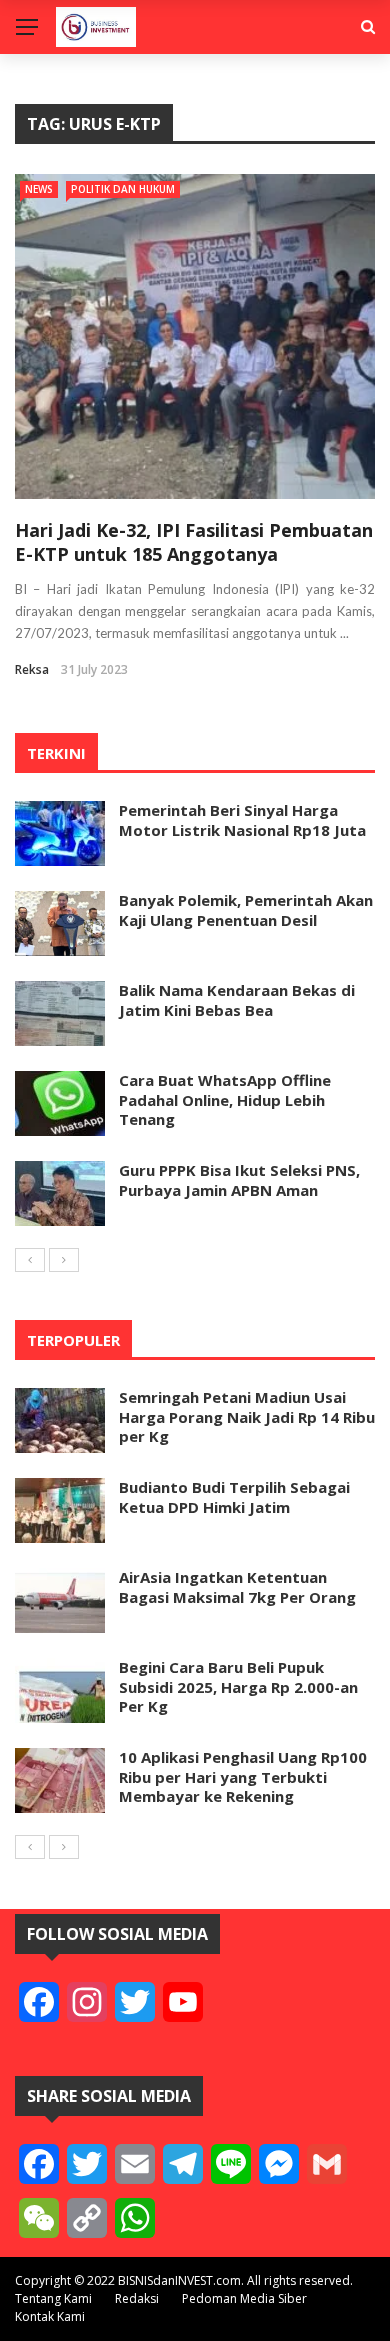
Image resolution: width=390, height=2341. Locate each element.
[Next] (64, 1260)
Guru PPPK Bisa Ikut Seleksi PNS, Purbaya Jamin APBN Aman (239, 1180)
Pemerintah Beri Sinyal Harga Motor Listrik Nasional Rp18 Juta (242, 820)
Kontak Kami (50, 2316)
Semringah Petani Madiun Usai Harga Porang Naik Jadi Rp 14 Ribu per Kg (247, 1416)
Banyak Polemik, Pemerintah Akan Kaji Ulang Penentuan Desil (246, 910)
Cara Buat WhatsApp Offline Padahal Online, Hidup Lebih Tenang (225, 1099)
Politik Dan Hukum (123, 189)
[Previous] (30, 1260)
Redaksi (137, 2298)
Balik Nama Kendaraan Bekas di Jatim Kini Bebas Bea (237, 1000)
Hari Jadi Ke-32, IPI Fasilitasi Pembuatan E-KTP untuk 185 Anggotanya (194, 541)
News (39, 189)
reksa (32, 669)
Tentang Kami (53, 2298)
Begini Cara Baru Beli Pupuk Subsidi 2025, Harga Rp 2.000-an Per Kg (238, 1686)
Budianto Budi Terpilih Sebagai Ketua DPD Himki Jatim (234, 1497)
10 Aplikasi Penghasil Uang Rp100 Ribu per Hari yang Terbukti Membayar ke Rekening (243, 1776)
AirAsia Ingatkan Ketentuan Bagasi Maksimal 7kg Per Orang (237, 1587)
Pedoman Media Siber (244, 2298)
